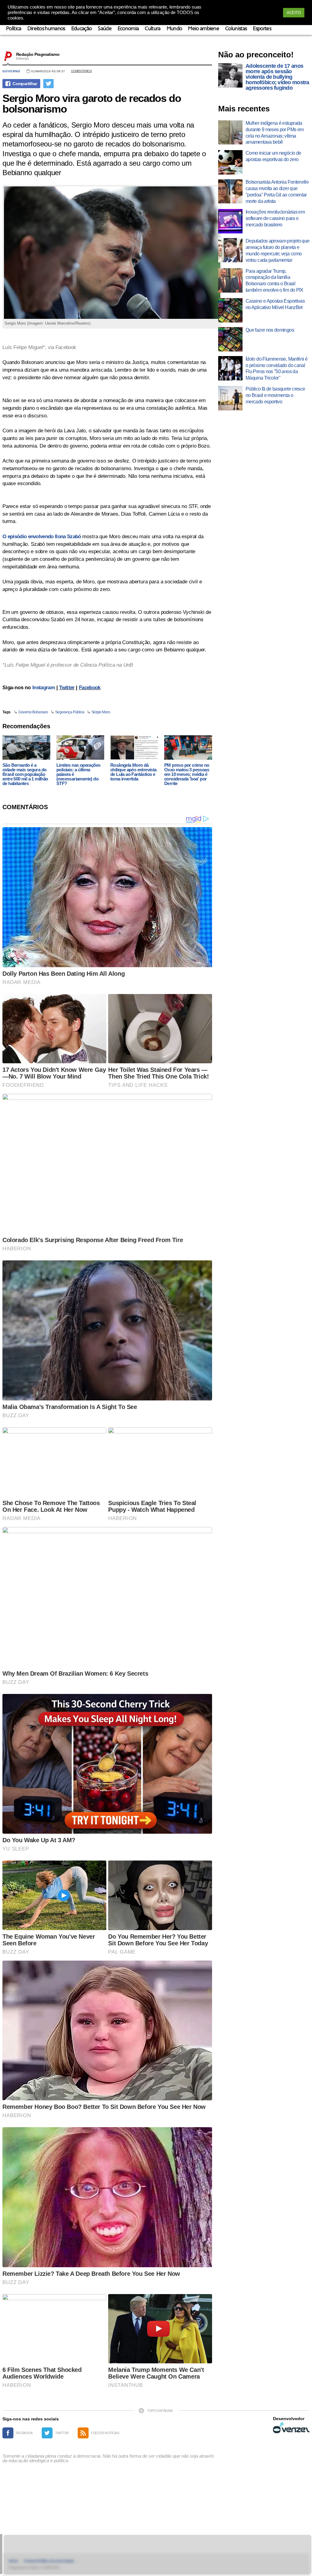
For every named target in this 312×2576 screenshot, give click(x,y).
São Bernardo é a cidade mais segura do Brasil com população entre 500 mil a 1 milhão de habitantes (25, 774)
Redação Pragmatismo (38, 54)
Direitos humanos (46, 29)
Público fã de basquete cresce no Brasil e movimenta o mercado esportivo (275, 395)
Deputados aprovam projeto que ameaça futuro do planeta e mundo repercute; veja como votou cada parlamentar (277, 250)
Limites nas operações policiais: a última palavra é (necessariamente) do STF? (78, 774)
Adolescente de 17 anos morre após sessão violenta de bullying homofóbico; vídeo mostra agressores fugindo (277, 77)
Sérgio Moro (101, 712)
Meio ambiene (204, 29)
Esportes (262, 29)
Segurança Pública (70, 712)
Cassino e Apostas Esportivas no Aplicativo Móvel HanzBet (275, 304)
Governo (11, 71)
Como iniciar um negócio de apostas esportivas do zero (273, 156)
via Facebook (62, 347)
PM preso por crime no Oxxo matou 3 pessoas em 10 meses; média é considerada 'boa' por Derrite (187, 774)
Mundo (174, 29)
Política (14, 29)
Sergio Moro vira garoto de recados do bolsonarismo (92, 103)
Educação (82, 29)
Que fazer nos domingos (270, 330)
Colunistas (236, 29)
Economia (128, 29)
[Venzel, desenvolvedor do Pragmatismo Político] (291, 2428)
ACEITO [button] (294, 13)
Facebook (90, 688)
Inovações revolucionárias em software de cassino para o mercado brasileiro (275, 218)
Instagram (44, 688)
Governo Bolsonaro (33, 712)
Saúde (105, 29)
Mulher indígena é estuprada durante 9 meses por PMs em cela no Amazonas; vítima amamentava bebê (275, 133)
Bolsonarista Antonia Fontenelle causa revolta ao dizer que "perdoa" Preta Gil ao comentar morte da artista (277, 191)
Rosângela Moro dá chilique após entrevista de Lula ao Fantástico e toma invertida (133, 772)
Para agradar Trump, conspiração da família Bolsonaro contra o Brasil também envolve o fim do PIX (275, 281)
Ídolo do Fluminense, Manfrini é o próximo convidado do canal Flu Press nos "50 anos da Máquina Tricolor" (277, 368)
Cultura (152, 29)
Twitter (67, 688)
